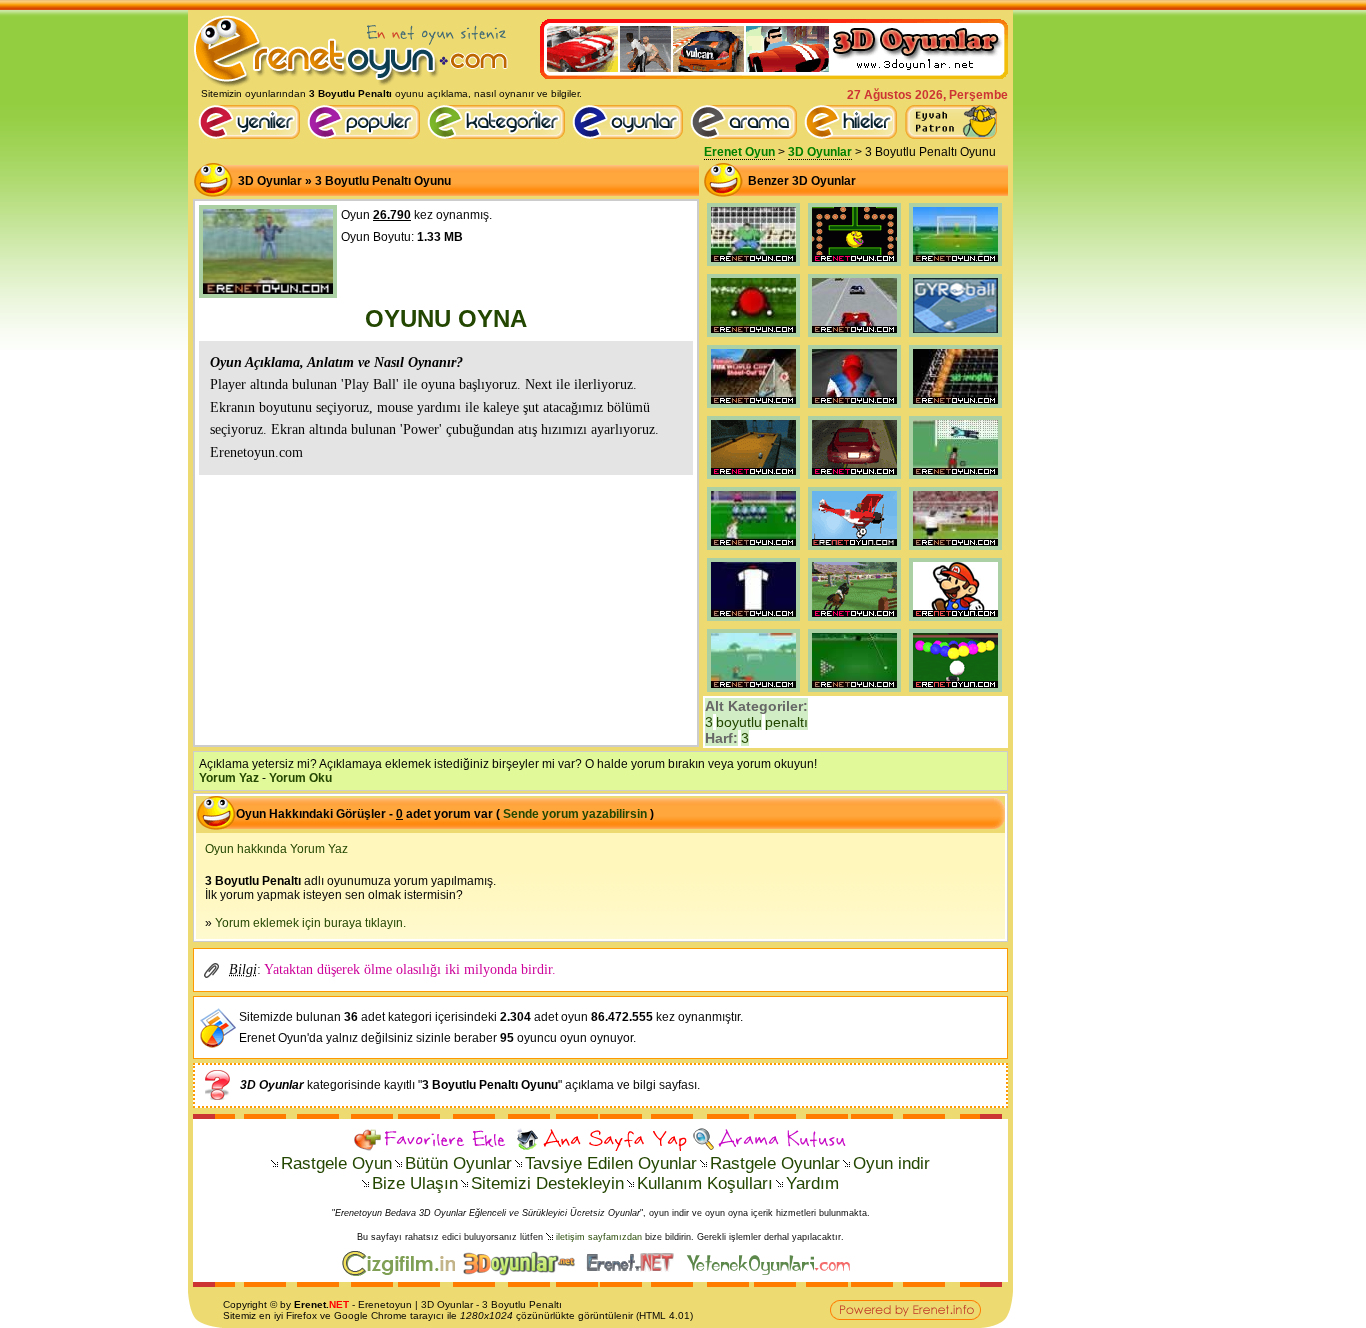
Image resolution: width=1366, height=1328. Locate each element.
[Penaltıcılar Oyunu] (753, 337)
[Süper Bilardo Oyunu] (854, 692)
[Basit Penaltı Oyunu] (753, 266)
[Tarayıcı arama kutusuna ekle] (769, 1139)
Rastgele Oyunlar (775, 1163)
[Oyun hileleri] (854, 135)
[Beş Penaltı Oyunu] (955, 550)
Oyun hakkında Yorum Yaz (276, 849)
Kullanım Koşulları (705, 1183)
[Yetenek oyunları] (772, 1272)
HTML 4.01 (664, 1315)
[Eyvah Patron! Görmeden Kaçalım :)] (951, 122)
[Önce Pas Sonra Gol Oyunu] (753, 692)
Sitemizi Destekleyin (547, 1183)
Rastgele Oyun (336, 1163)
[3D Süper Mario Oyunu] (955, 621)
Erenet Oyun (739, 152)
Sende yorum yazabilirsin (575, 814)
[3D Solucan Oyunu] (955, 408)
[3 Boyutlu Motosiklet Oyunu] (854, 408)
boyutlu (739, 722)
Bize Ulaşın (415, 1183)
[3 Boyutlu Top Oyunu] (955, 337)
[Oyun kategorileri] (499, 135)
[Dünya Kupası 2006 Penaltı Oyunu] (753, 621)
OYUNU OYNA (446, 318)
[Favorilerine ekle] (432, 1139)
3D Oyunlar (820, 152)
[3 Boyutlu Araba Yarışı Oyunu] (854, 479)
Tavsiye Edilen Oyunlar (611, 1163)
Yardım (812, 1183)
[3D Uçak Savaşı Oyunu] (854, 550)
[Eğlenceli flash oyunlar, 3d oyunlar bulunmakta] (351, 84)
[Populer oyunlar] (367, 135)
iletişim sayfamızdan (599, 1237)
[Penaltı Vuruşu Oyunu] (955, 266)
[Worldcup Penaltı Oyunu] (753, 408)
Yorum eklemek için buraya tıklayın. (310, 923)
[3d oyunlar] (523, 1272)
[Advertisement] (446, 608)
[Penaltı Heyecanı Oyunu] (955, 479)
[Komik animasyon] (634, 1272)
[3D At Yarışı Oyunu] (854, 621)
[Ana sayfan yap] (601, 1139)
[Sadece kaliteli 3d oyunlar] (774, 75)
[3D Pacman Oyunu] (854, 266)
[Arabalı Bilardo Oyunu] (955, 692)
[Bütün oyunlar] (631, 135)
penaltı (786, 722)
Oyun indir (891, 1163)
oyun (400, 1304)
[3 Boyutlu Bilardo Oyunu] (753, 479)
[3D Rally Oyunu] (854, 337)
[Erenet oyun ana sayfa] (252, 135)
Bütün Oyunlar (458, 1163)
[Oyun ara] (744, 122)
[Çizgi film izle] (402, 1272)
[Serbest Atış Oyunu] (753, 550)
